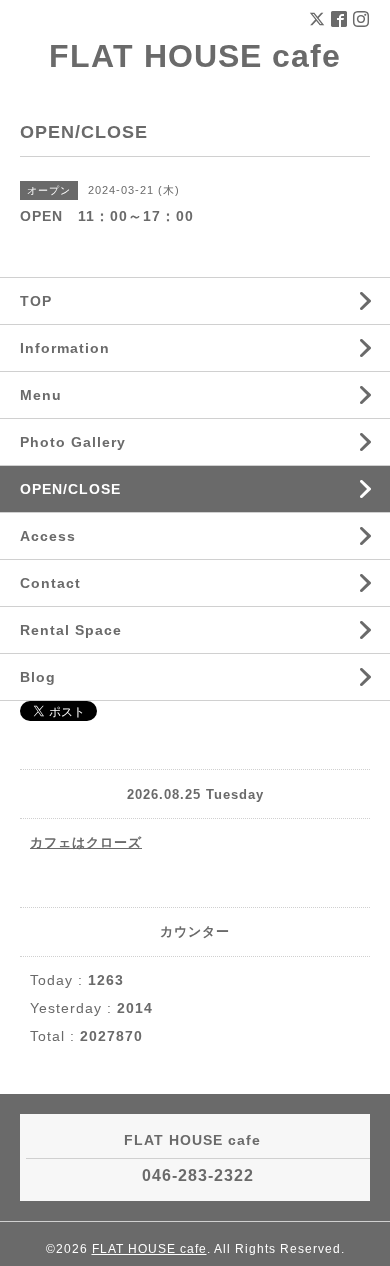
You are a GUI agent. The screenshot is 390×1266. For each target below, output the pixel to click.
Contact (50, 583)
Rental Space (71, 630)
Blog (38, 677)
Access (48, 536)
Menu (41, 395)
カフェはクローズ (86, 842)
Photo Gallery (73, 442)
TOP (36, 301)
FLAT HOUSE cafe (195, 56)
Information (65, 348)
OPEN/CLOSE (70, 489)
